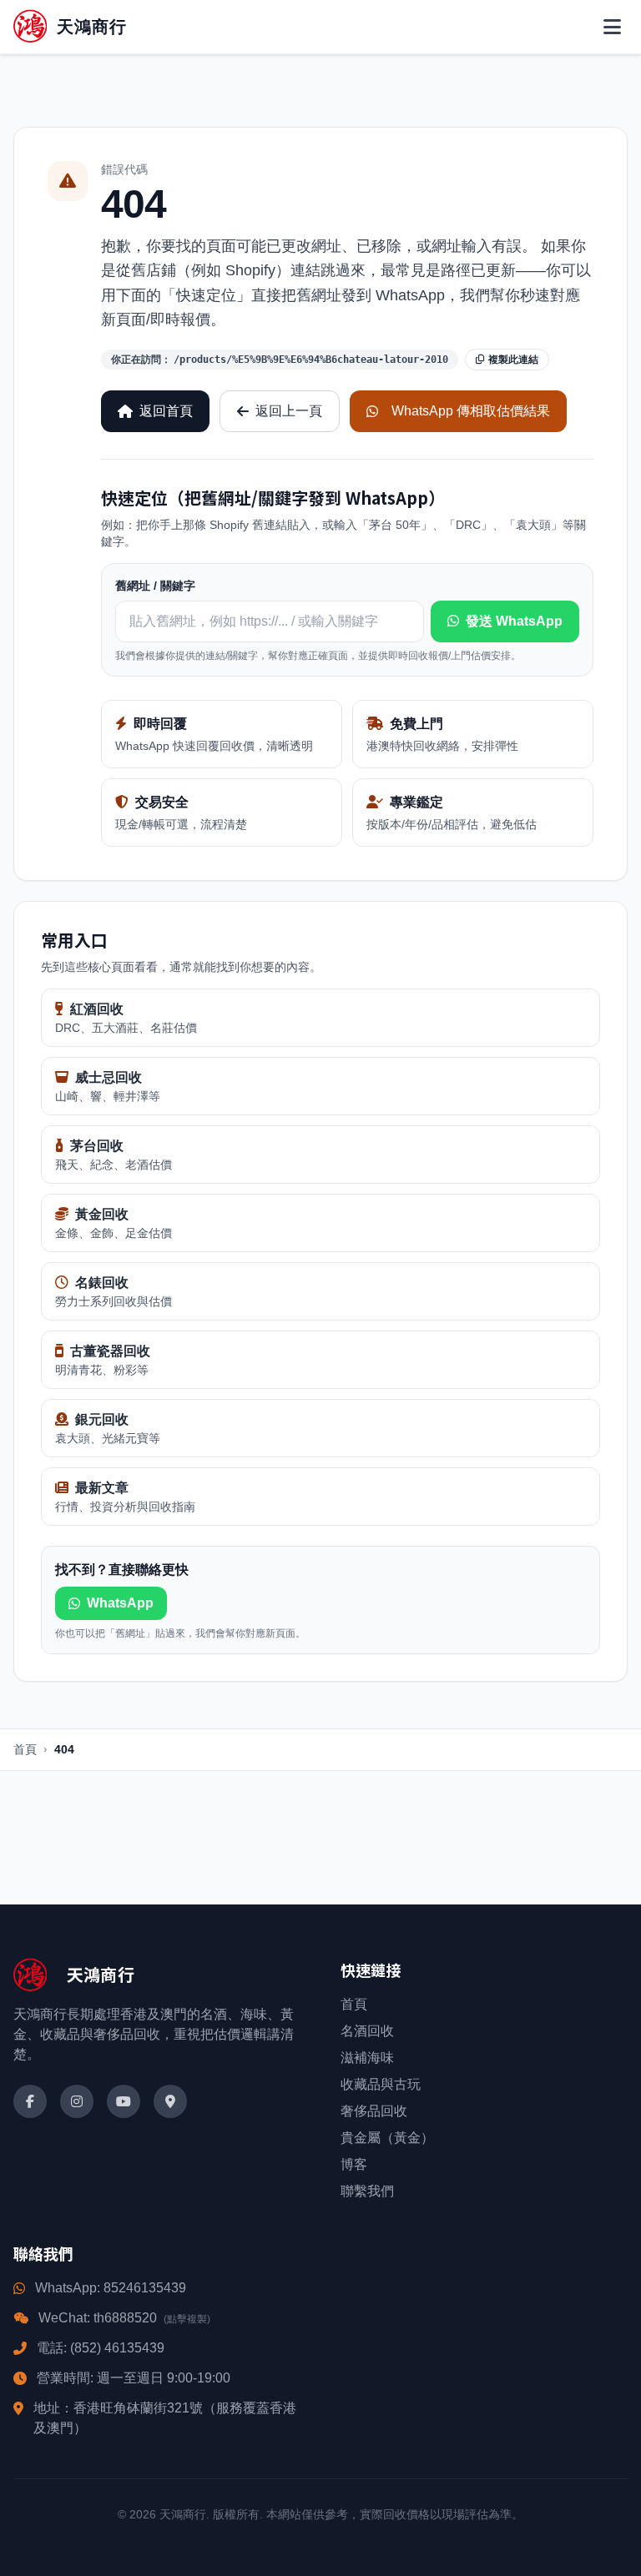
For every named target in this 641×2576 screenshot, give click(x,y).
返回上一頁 (289, 411)
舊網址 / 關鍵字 (155, 586)
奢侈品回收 (374, 2111)
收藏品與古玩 (381, 2084)
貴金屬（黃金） (387, 2138)
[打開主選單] (612, 27)
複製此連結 (513, 360)
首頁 (25, 1749)
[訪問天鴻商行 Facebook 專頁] (30, 2101)
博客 (354, 2164)
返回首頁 (166, 411)
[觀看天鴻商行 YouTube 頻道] (124, 2101)
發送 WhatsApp (514, 621)
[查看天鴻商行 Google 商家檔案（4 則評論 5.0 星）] (170, 2101)
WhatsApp (120, 1603)
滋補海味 (367, 2058)
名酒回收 (367, 2031)
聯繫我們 (367, 2191)
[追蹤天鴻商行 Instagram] (77, 2101)
